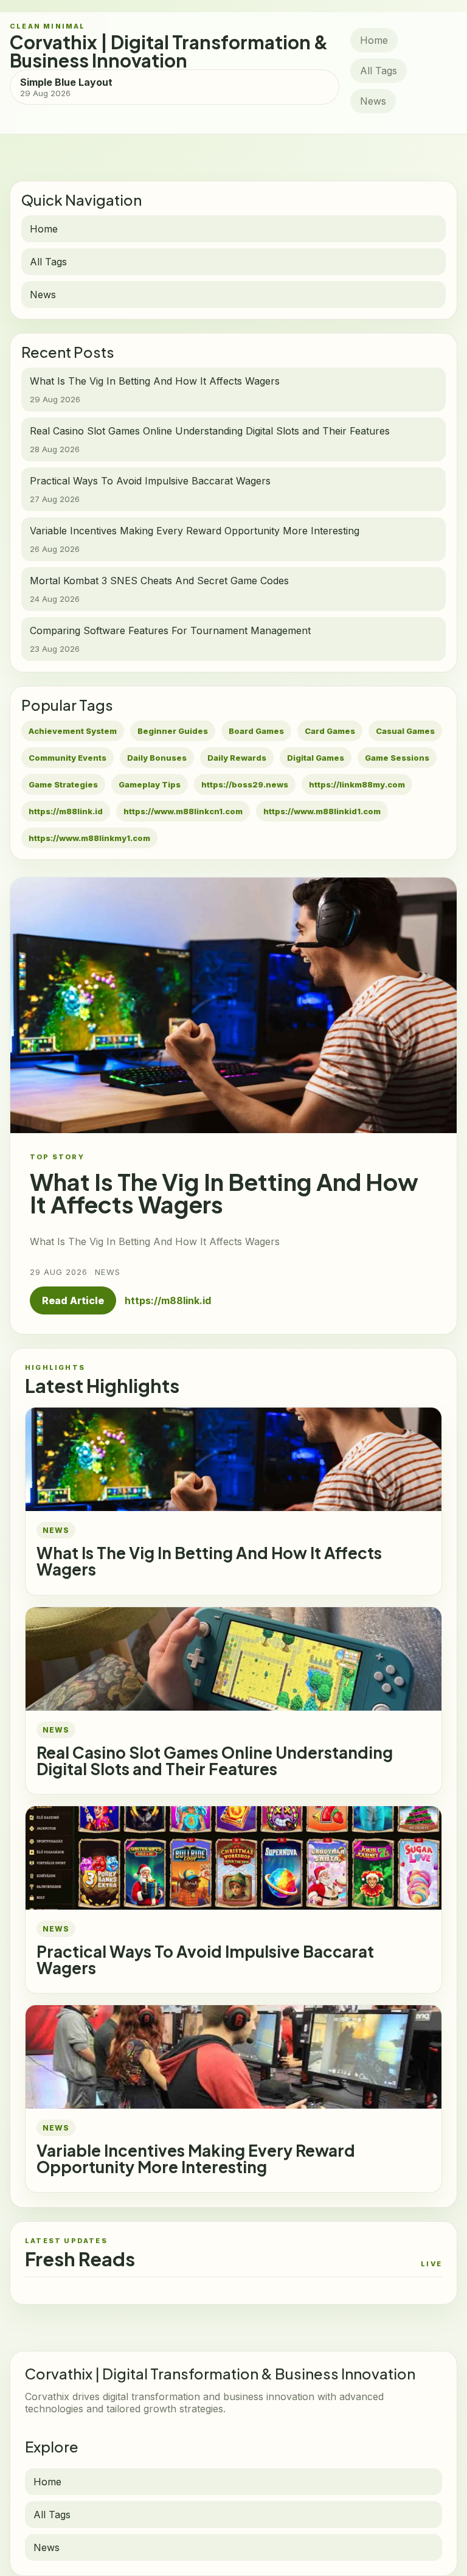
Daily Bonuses (157, 758)
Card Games (330, 731)
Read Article (73, 1300)
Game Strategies (63, 784)
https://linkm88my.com (357, 784)
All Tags (379, 71)
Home (374, 40)
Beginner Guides (173, 731)
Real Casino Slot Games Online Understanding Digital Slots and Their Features (215, 1761)
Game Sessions (397, 758)
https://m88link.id (66, 811)
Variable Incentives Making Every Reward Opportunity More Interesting (196, 2159)
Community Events (67, 758)
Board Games (256, 731)
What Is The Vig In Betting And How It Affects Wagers (209, 1561)
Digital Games (316, 758)
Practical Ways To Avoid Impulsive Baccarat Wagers (205, 1960)
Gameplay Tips (150, 784)
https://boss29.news (245, 784)
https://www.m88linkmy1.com (89, 838)
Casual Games (405, 731)
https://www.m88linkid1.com (322, 811)
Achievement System (73, 731)
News (373, 101)
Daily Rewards (237, 758)
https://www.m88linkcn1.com (183, 811)
